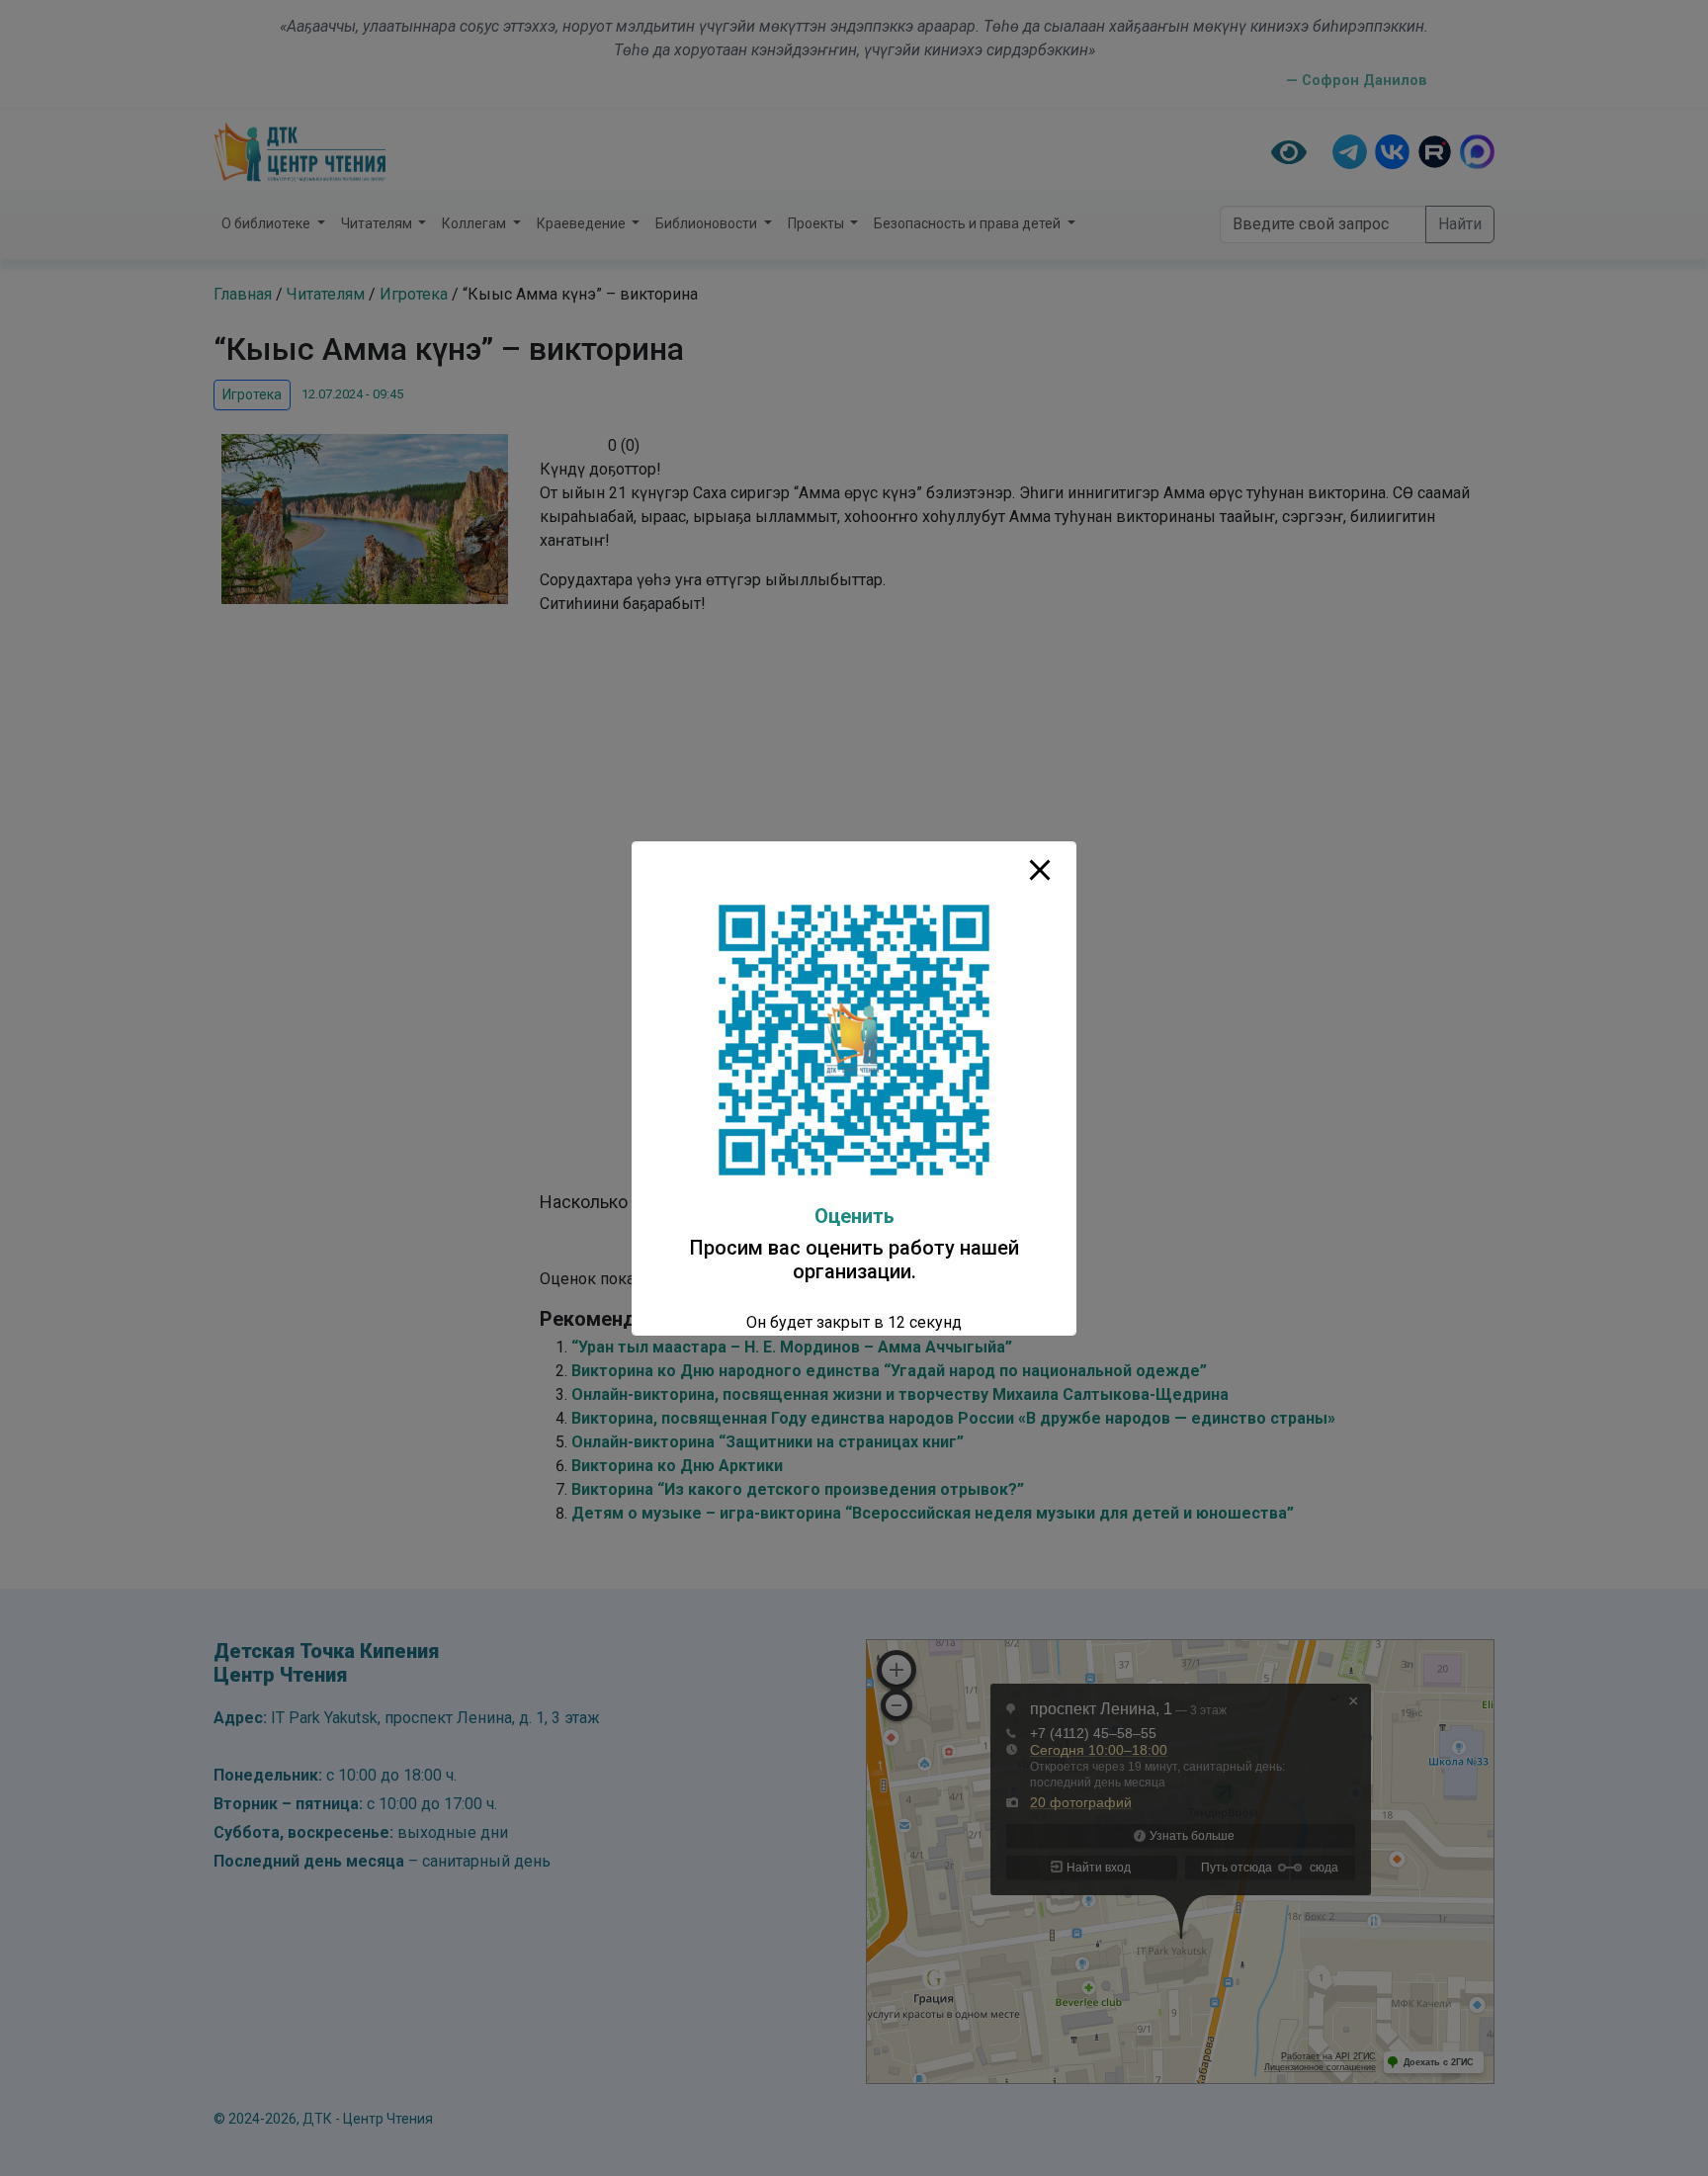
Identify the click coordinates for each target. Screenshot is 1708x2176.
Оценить (854, 1216)
